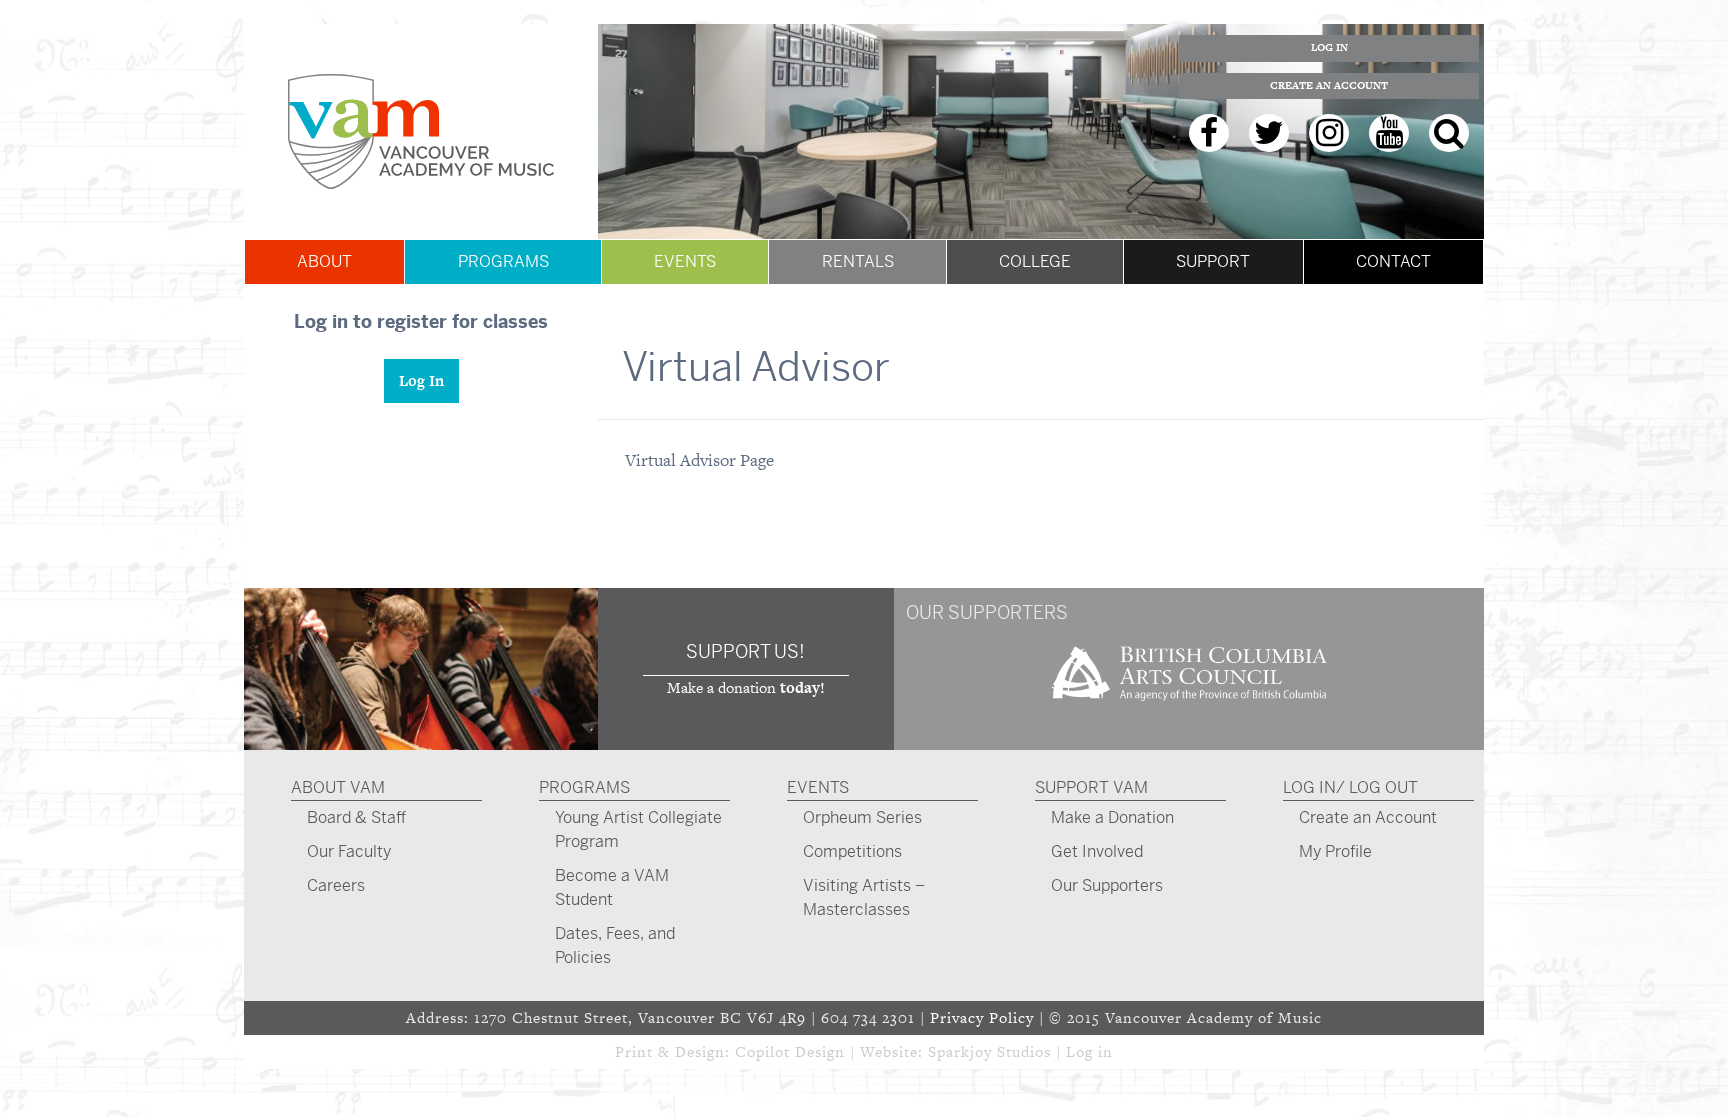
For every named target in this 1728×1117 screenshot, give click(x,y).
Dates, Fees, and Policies (615, 945)
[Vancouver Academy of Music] (421, 131)
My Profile (1335, 851)
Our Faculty (349, 851)
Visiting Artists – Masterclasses (864, 897)
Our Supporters (1107, 885)
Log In (1329, 47)
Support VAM (1091, 787)
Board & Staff (356, 817)
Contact (1393, 261)
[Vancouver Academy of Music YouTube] (1389, 133)
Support (1213, 261)
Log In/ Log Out (1350, 787)
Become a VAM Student (612, 887)
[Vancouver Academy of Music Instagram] (1329, 133)
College (1035, 261)
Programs (503, 261)
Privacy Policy (982, 1017)
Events (685, 261)
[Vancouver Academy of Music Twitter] (1269, 133)
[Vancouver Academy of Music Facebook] (1209, 133)
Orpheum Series (862, 817)
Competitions (852, 851)
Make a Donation (1112, 817)
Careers (336, 885)
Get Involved (1097, 851)
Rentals (858, 261)
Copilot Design (790, 1051)
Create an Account (1329, 85)
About (324, 261)
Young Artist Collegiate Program (638, 829)
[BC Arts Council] (1189, 707)
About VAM (338, 787)
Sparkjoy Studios (989, 1051)
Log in (1089, 1051)
